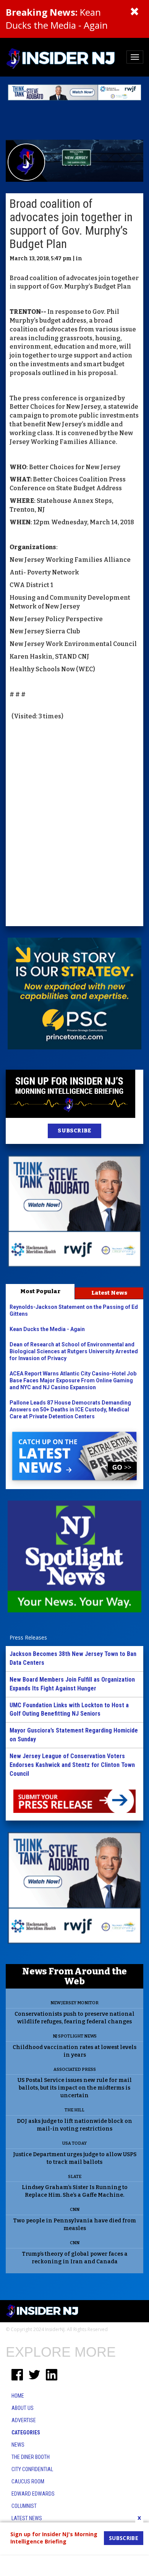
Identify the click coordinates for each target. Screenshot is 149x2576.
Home (18, 2396)
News (18, 2445)
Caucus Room (28, 2481)
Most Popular (40, 1291)
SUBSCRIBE (74, 1131)
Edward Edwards (33, 2494)
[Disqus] (74, 824)
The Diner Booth (31, 2457)
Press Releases (28, 1637)
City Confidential (32, 2469)
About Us (23, 2408)
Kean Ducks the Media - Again (57, 19)
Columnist (24, 2506)
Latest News (109, 1293)
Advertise (24, 2420)
